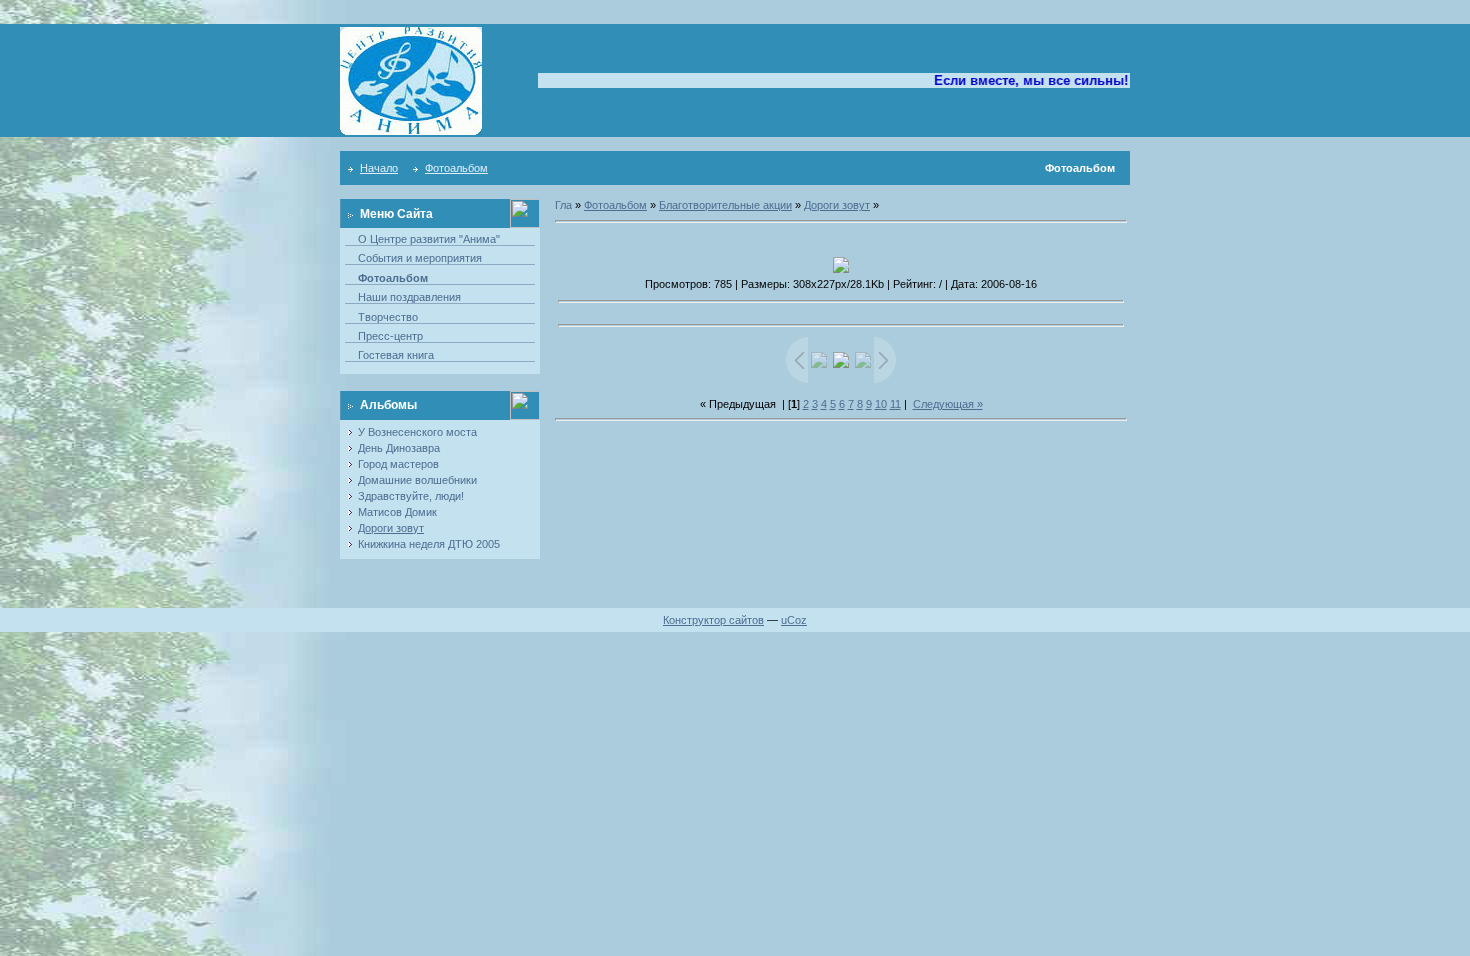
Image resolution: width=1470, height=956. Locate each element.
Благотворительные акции (725, 205)
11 (895, 404)
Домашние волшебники (417, 480)
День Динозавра (399, 448)
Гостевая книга (396, 355)
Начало (379, 168)
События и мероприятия (420, 258)
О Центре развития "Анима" (429, 239)
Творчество (388, 317)
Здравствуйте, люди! (411, 496)
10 (881, 404)
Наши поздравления (409, 297)
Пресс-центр (390, 336)
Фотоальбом (456, 168)
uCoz (794, 620)
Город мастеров (398, 464)
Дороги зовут (391, 528)
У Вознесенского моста (417, 432)
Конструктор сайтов (713, 620)
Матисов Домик (397, 512)
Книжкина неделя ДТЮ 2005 (429, 544)
